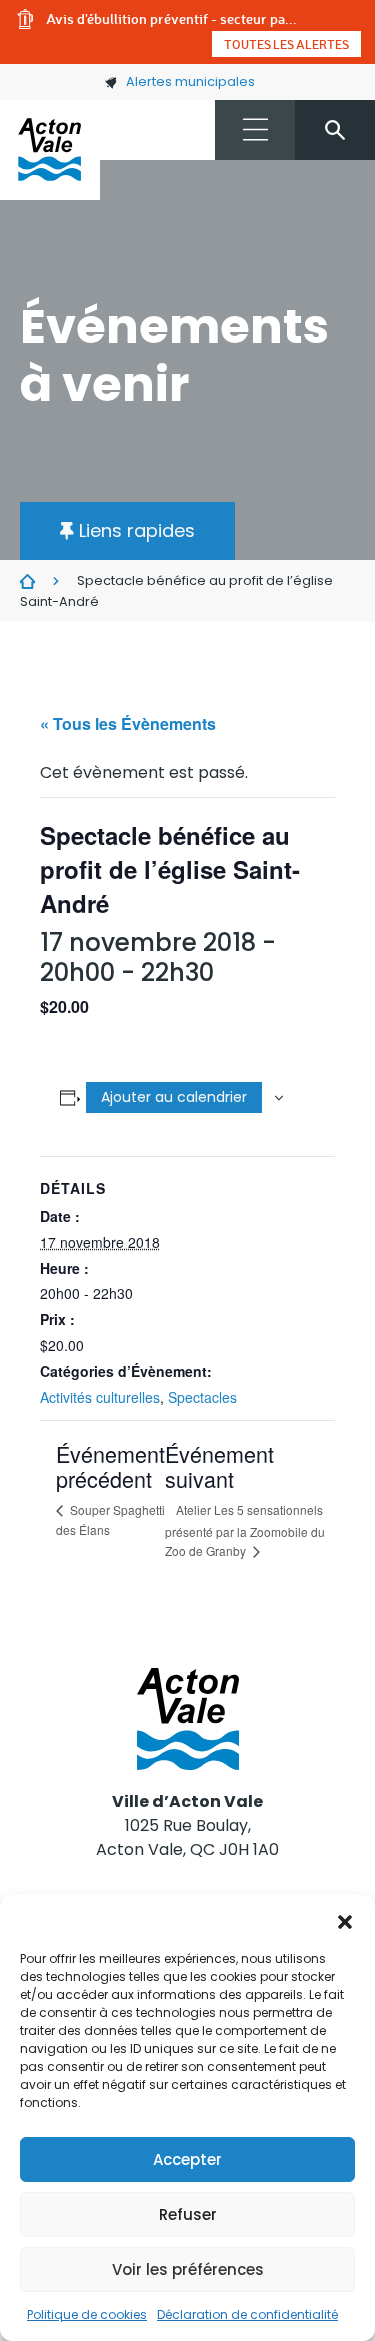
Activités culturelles (100, 1397)
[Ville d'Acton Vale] (50, 150)
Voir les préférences (188, 2269)
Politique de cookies (87, 2314)
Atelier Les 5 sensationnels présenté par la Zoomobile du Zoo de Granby (245, 1530)
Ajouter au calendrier (174, 1097)
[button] (345, 1920)
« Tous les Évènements (128, 723)
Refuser (188, 2214)
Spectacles (202, 1397)
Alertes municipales (190, 81)
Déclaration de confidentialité (247, 2314)
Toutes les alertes (286, 44)
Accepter (187, 2159)
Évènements (27, 582)
